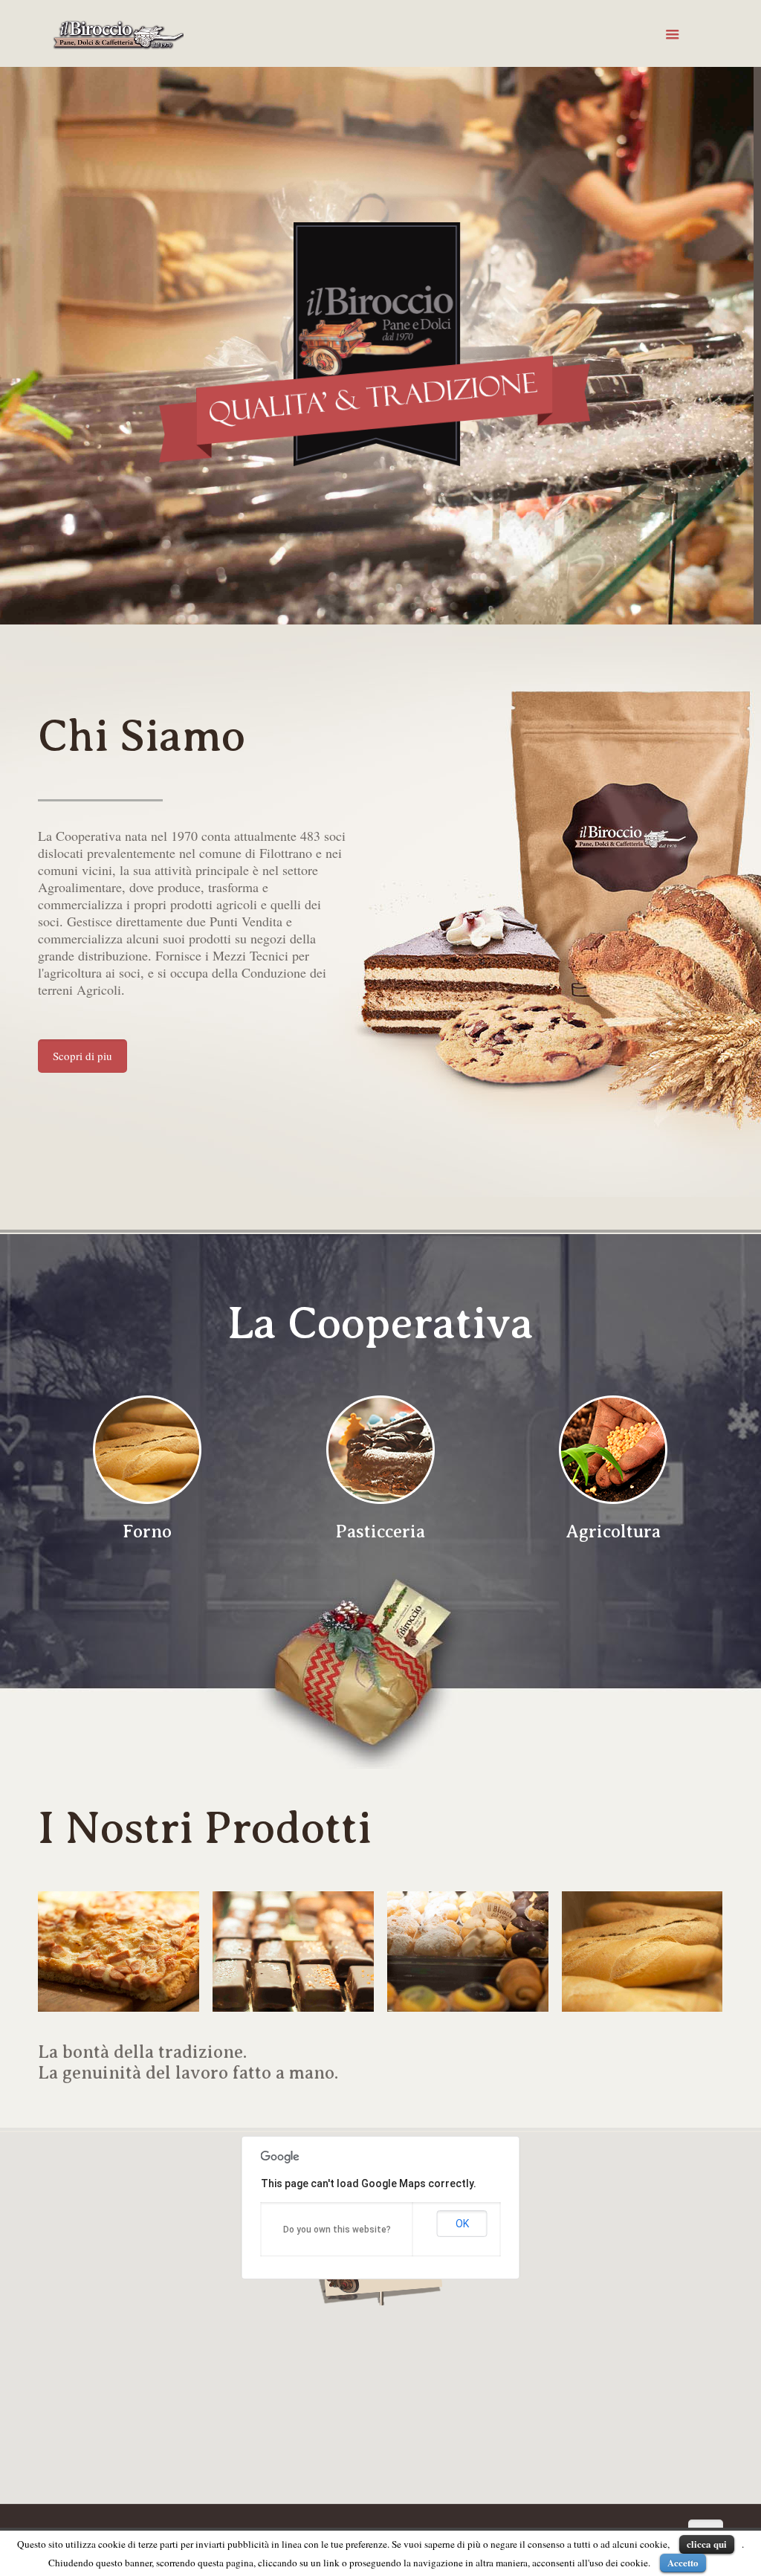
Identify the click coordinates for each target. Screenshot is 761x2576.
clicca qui (707, 2544)
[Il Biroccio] (118, 33)
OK (462, 2224)
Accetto (683, 2562)
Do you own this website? (337, 2230)
